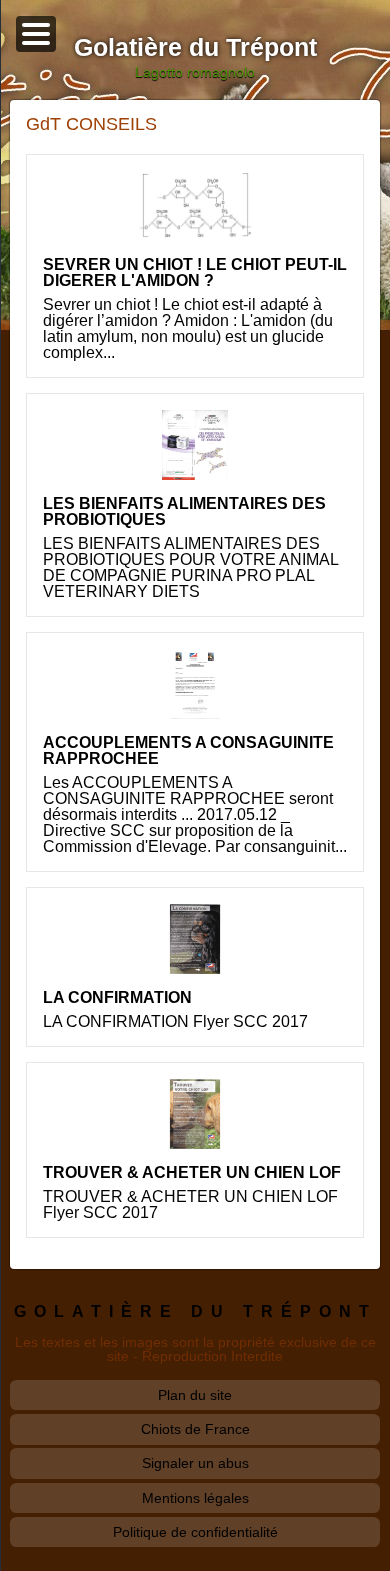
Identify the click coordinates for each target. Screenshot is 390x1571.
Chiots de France (195, 1429)
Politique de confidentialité (195, 1532)
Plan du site (195, 1395)
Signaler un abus (195, 1463)
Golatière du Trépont (195, 1311)
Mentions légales (195, 1498)
